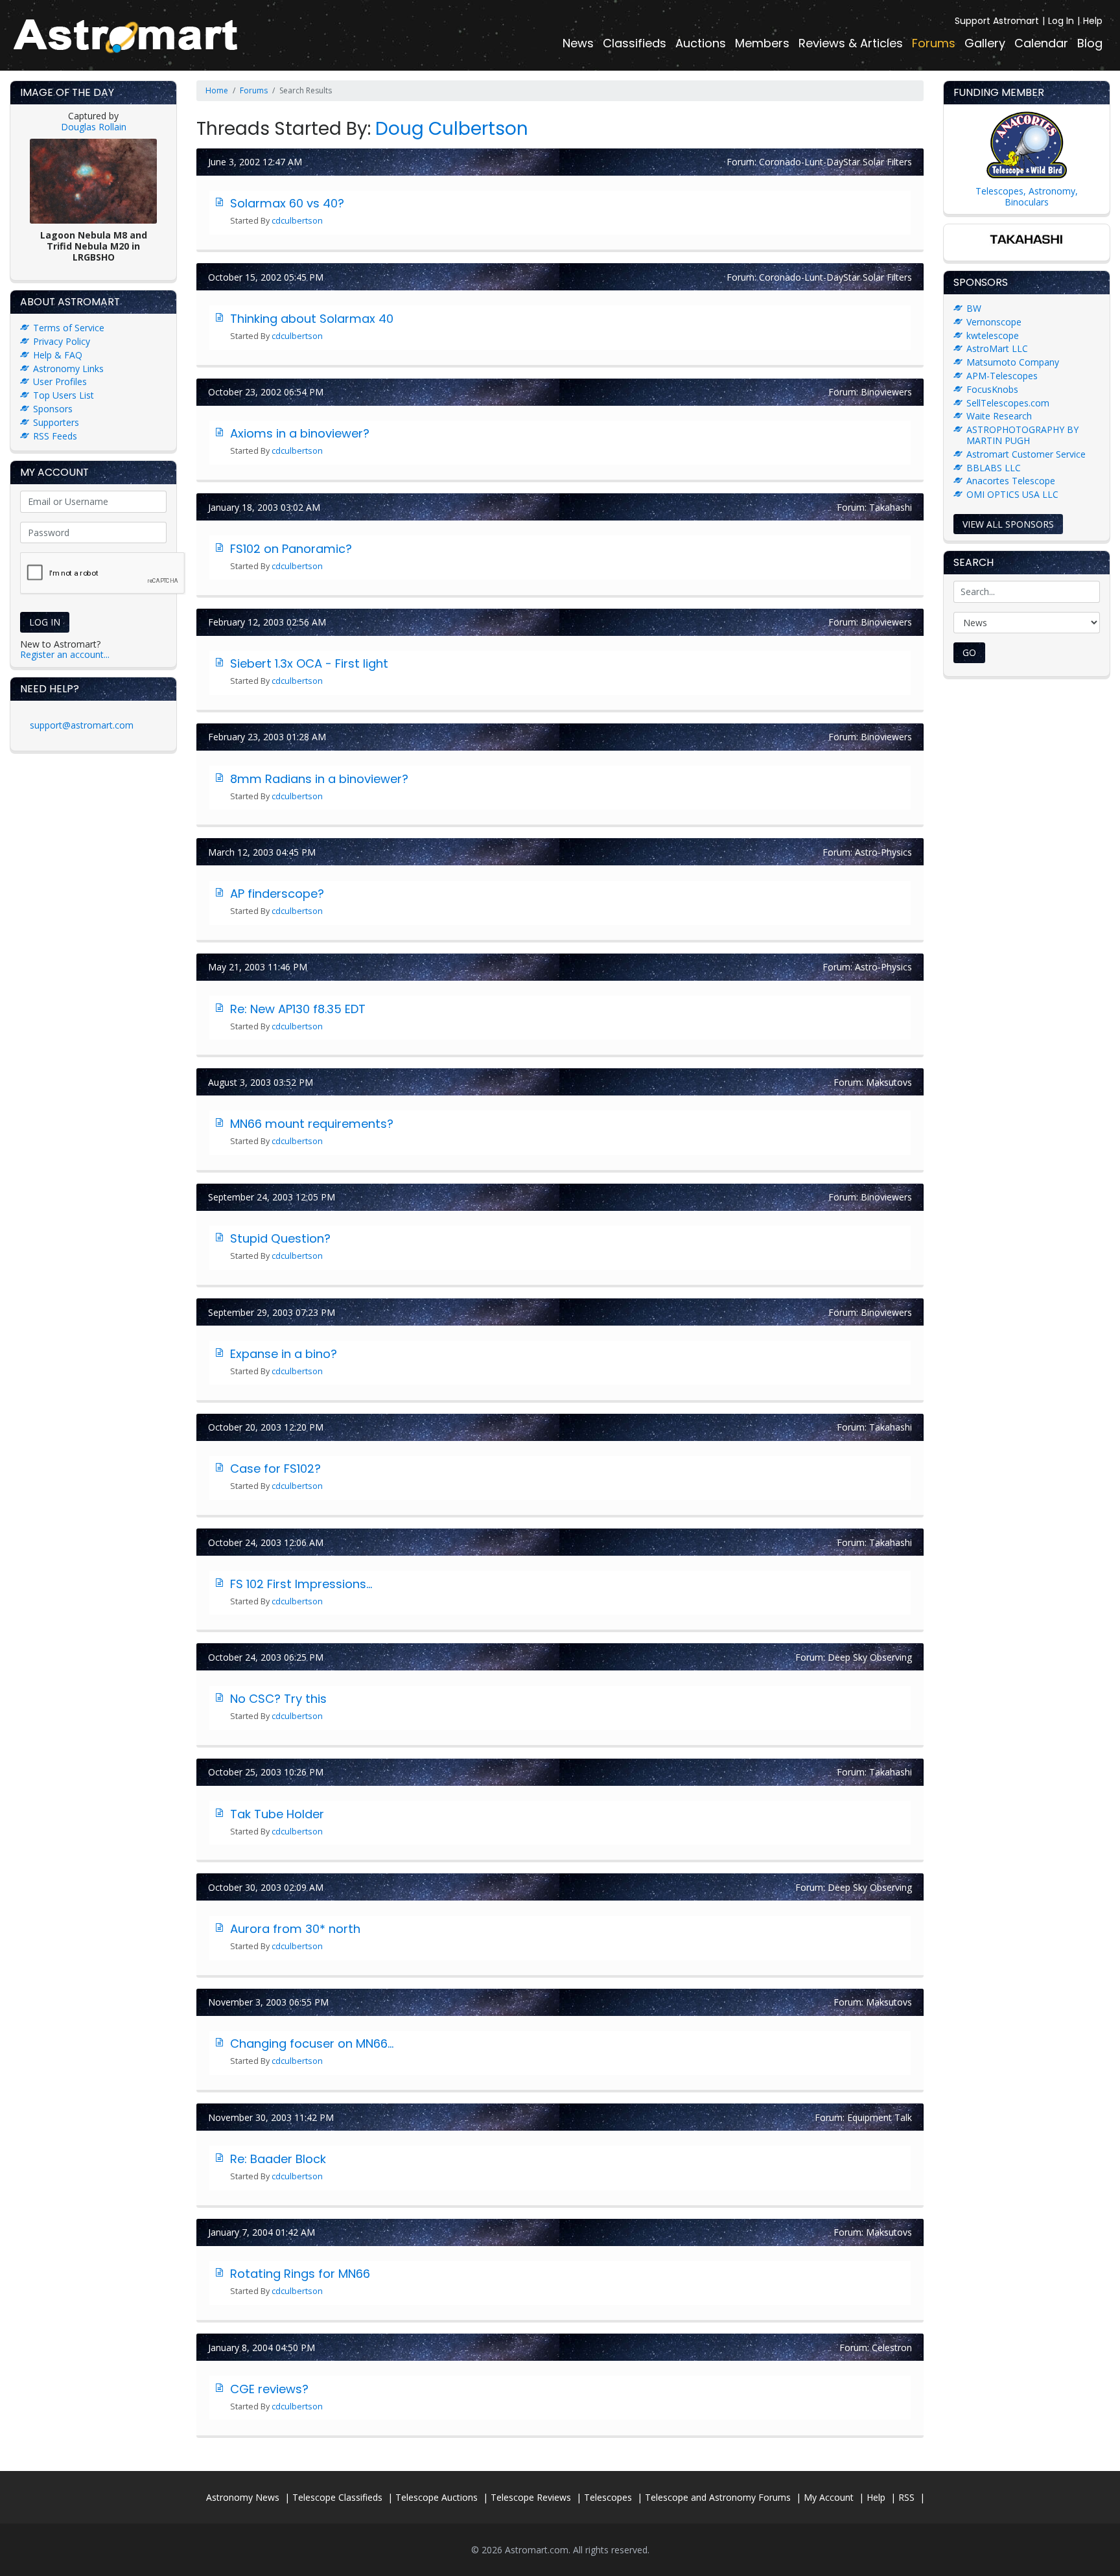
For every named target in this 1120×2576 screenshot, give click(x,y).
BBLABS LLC (994, 468)
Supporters (56, 422)
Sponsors (53, 409)
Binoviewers (886, 392)
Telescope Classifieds (337, 2497)
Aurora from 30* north (295, 1929)
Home (217, 90)
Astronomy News (243, 2497)
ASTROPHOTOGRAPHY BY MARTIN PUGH (1022, 435)
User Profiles (60, 381)
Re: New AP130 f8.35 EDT (298, 1009)
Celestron (892, 2348)
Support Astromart (997, 21)
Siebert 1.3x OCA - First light (309, 663)
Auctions (701, 43)
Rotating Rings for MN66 (300, 2274)
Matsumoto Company (1013, 362)
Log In (1061, 21)
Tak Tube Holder (277, 1814)
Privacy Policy (62, 341)
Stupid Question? (280, 1238)
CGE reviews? (269, 2389)
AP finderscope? (277, 894)
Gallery (985, 43)
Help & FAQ (58, 355)
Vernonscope (994, 322)
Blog (1090, 43)
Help (1093, 21)
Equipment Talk (880, 2117)
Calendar (1041, 43)
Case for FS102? (275, 1469)
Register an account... (65, 654)
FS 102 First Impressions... (301, 1584)
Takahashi (891, 507)
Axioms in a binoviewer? (300, 433)
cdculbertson (297, 221)
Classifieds (635, 43)
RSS (906, 2497)
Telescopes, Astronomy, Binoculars (1027, 196)
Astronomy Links (68, 369)
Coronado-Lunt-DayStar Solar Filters (835, 162)
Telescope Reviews (531, 2497)
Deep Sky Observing (870, 1657)
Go (969, 652)
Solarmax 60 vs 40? (287, 203)
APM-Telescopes (1002, 376)
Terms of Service (69, 328)
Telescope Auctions (437, 2497)
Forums (934, 43)
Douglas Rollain (94, 127)
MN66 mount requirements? (312, 1124)
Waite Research (999, 416)
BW (974, 308)
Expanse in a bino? (284, 1354)
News (578, 43)
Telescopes (608, 2497)
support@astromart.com (82, 725)
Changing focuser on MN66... (312, 2043)
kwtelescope (993, 335)
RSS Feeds (55, 436)
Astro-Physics (883, 852)
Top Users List (64, 395)
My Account (829, 2497)
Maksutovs (889, 1082)
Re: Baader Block (278, 2159)
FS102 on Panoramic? (291, 549)
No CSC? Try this (278, 1699)
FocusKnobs (992, 389)
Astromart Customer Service (1026, 454)
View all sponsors (1008, 524)
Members (762, 43)
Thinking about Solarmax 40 (312, 319)
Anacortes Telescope (1011, 481)
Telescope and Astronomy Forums (718, 2497)
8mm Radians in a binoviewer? (319, 779)
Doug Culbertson (452, 129)
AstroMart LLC (997, 348)
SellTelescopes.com (1008, 403)
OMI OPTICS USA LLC (1012, 494)
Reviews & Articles (851, 43)
